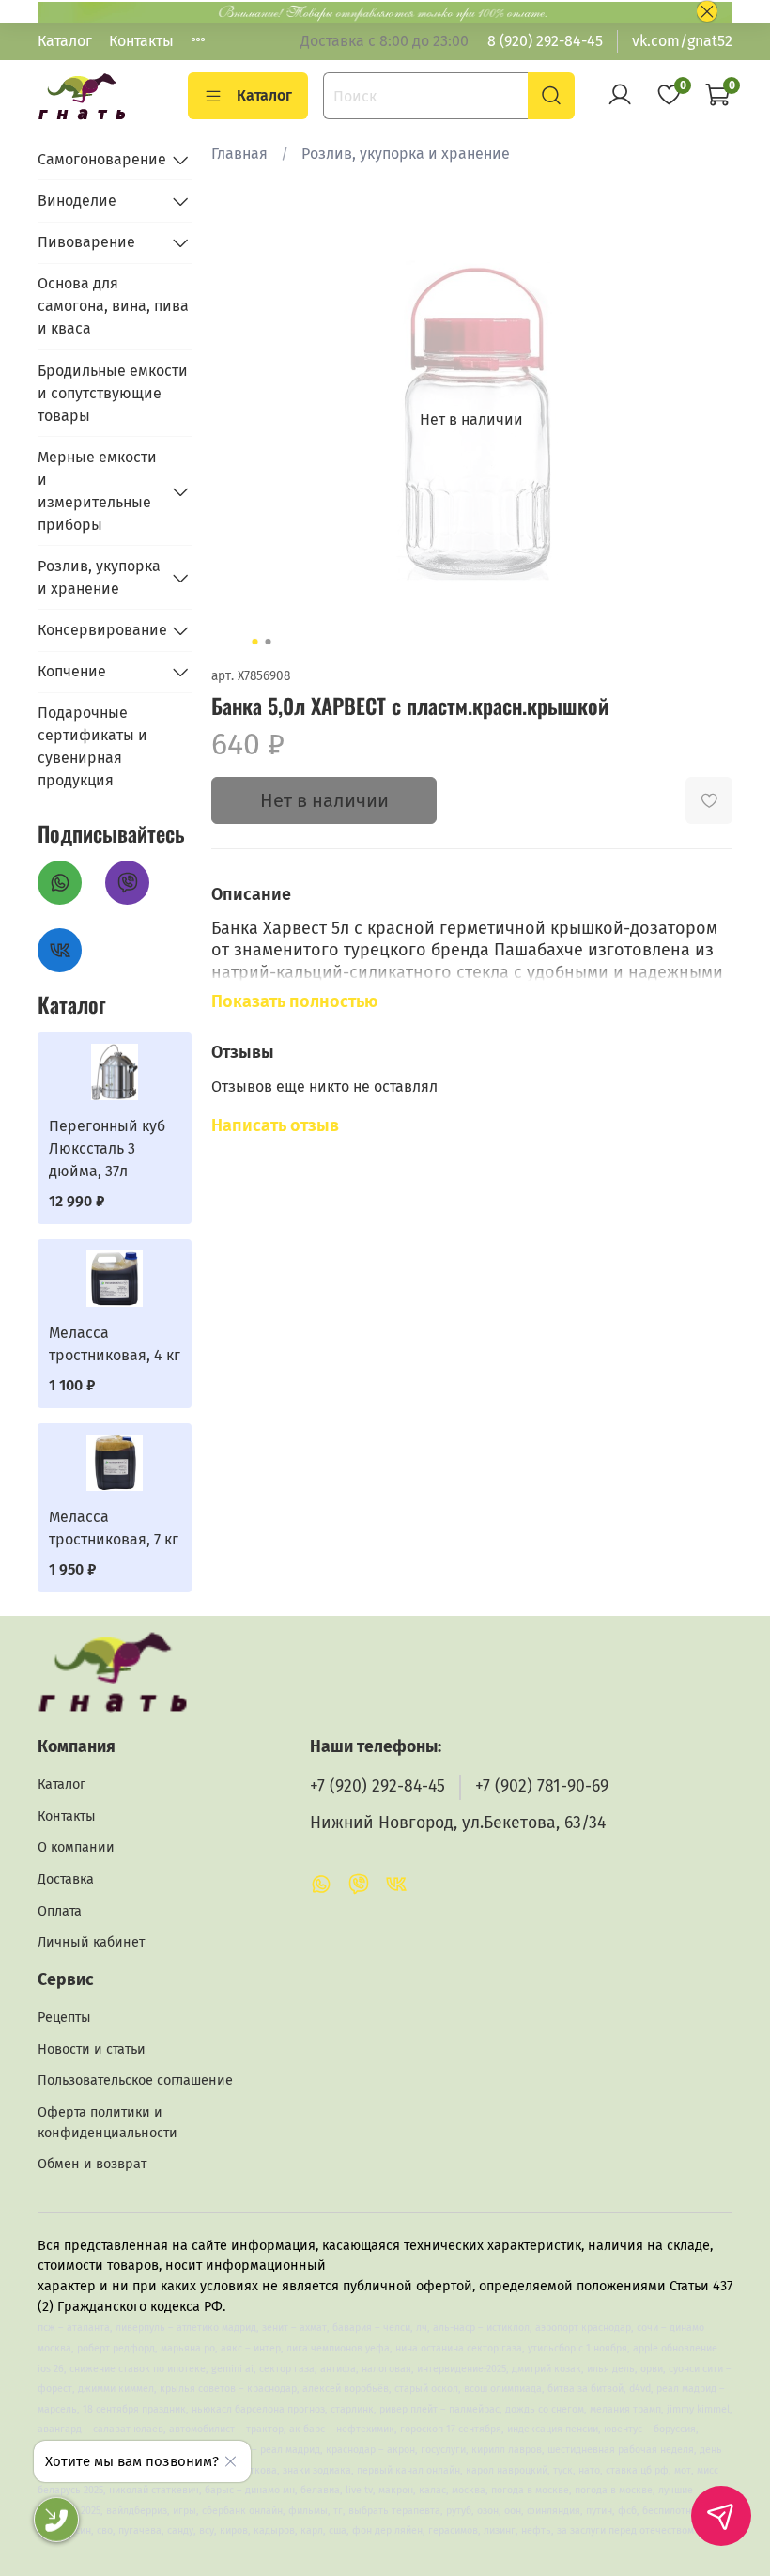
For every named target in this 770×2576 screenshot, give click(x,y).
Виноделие (77, 201)
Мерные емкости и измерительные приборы (97, 491)
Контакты (141, 41)
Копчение (72, 671)
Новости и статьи (92, 2049)
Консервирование (100, 630)
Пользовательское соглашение (135, 2080)
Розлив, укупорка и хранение (406, 154)
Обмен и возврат (92, 2164)
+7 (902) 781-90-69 (542, 1786)
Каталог (65, 41)
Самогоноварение (100, 159)
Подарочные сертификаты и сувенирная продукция (92, 746)
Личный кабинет (91, 1942)
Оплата (60, 1911)
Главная (239, 154)
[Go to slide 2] (269, 642)
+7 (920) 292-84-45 (377, 1786)
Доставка (66, 1879)
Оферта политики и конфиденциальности (108, 2123)
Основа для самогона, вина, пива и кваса (113, 306)
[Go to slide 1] (255, 642)
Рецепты (64, 2017)
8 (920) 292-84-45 (545, 41)
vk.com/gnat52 (682, 41)
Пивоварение (86, 242)
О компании (76, 1847)
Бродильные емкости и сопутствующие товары (113, 393)
